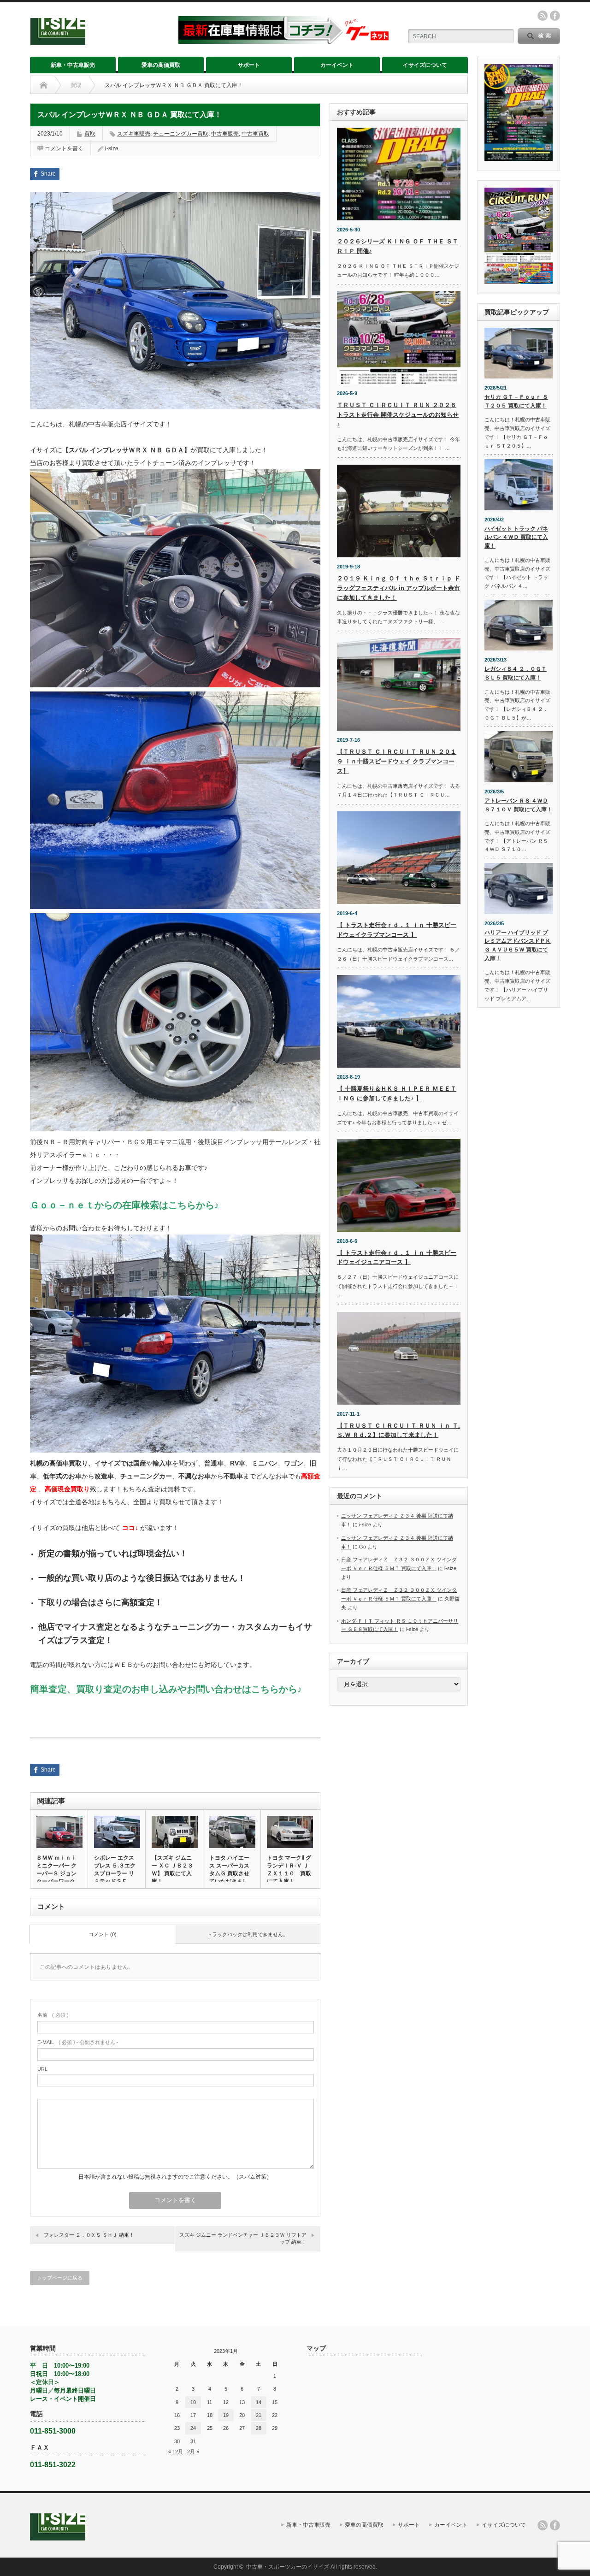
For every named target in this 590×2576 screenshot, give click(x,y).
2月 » (193, 2452)
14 (259, 2402)
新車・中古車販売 (73, 65)
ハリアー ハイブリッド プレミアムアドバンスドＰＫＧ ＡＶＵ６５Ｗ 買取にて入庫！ (518, 945)
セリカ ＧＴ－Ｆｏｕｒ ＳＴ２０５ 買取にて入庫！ (516, 401)
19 (226, 2415)
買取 (76, 85)
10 (193, 2402)
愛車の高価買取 (161, 65)
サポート (249, 65)
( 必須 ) (53, 2015)
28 (259, 2428)
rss (543, 16)
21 (259, 2415)
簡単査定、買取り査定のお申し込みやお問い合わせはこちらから (164, 1689)
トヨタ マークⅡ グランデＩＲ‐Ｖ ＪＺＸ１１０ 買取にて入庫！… (289, 1870)
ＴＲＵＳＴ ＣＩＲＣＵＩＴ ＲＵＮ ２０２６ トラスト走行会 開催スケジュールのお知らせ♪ (398, 415)
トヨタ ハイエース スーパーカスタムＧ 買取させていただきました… (229, 1873)
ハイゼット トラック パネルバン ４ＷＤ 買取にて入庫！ (516, 537)
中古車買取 (255, 134)
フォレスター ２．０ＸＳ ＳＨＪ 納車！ (89, 2235)
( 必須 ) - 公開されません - (78, 2042)
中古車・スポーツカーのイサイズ (288, 2567)
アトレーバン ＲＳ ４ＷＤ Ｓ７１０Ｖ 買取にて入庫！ (518, 805)
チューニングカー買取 (181, 134)
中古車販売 (225, 134)
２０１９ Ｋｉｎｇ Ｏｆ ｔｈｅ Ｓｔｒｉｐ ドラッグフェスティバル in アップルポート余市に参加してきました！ (398, 588)
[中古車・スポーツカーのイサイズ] (98, 41)
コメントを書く (64, 148)
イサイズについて (425, 65)
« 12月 (176, 2452)
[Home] (44, 85)
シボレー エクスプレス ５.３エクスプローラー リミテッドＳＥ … (115, 1870)
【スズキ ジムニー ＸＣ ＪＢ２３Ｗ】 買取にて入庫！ (172, 1870)
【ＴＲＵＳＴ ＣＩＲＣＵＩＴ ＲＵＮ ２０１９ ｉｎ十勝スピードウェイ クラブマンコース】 (397, 761)
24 (193, 2428)
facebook (555, 16)
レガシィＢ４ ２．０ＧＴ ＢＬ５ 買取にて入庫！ (516, 673)
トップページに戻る (60, 2278)
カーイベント (337, 65)
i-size (112, 148)
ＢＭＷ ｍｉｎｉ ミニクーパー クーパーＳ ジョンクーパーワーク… (59, 1870)
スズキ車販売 (134, 134)
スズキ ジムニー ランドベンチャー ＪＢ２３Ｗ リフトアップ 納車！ (243, 2238)
